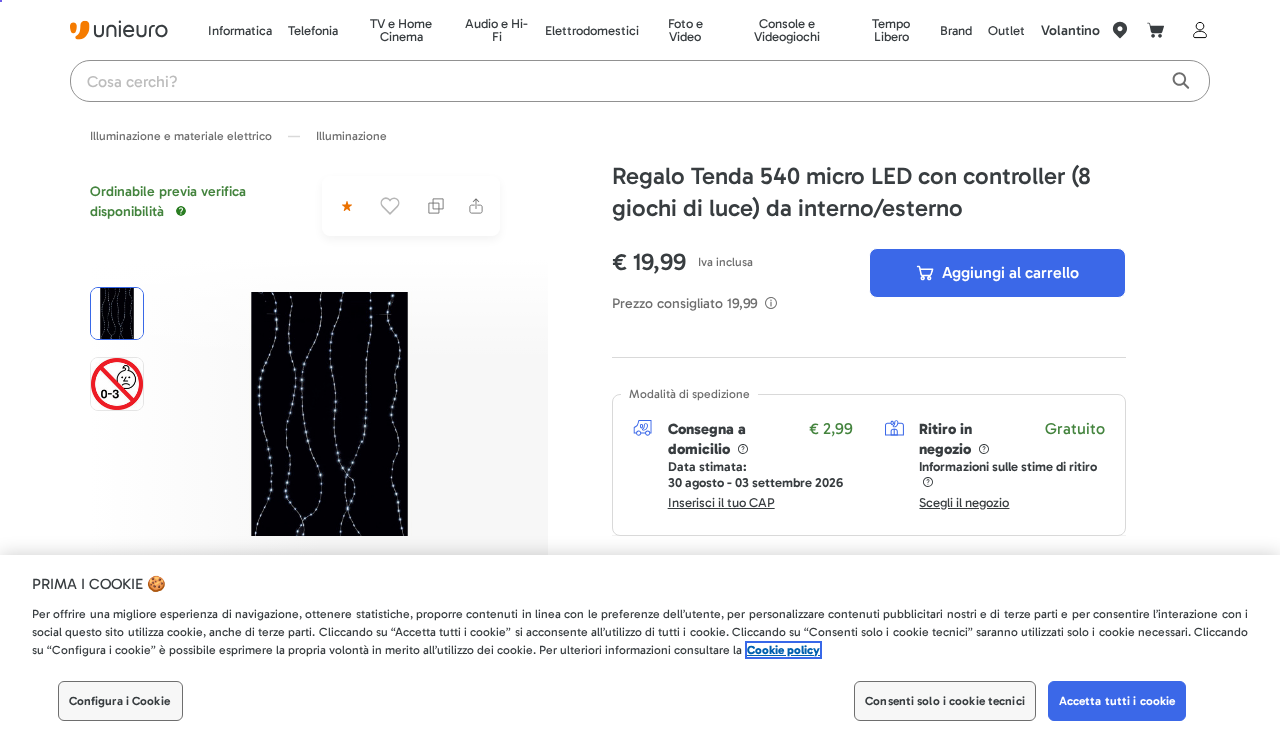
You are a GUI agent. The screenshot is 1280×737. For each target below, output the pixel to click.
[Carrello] (1156, 30)
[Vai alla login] (1196, 30)
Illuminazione (351, 136)
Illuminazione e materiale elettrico (181, 136)
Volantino (1070, 30)
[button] (329, 414)
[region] (640, 646)
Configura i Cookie (119, 701)
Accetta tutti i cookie (1117, 701)
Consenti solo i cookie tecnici (945, 701)
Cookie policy (783, 650)
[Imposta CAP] (1120, 30)
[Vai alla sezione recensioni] (345, 206)
